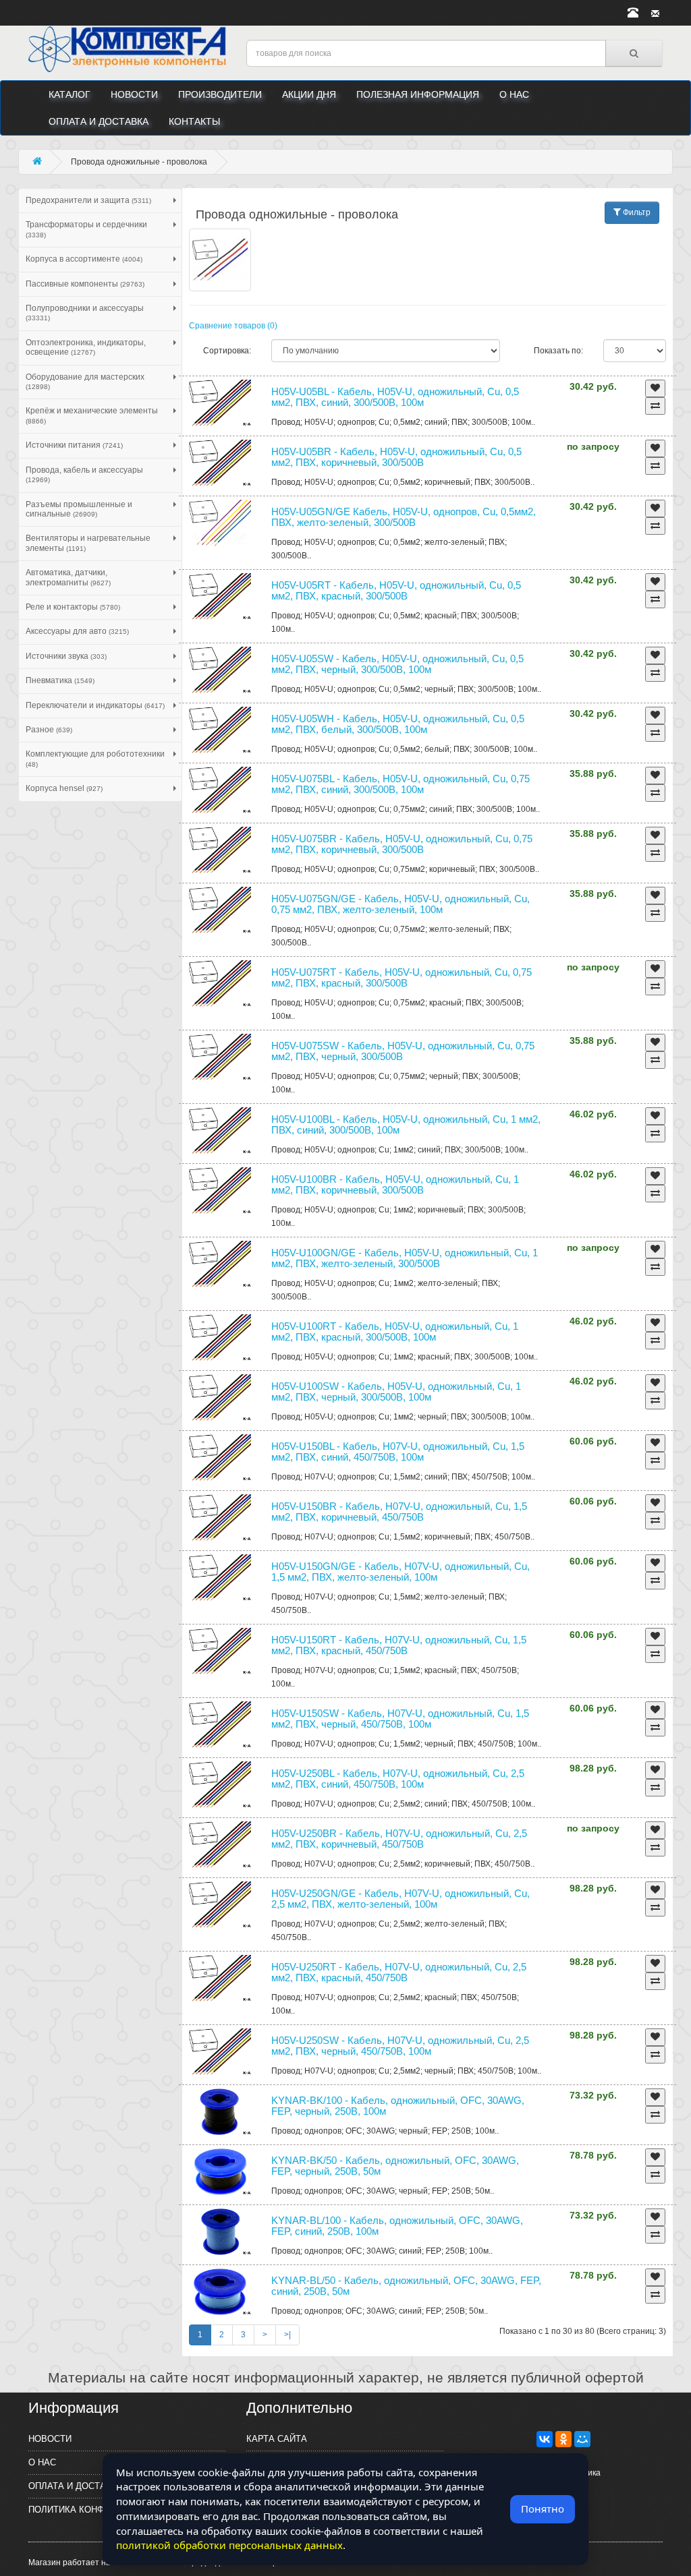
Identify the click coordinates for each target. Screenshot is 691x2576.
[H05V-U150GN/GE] (220, 1578)
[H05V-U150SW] (220, 1725)
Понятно (543, 2509)
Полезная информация (418, 94)
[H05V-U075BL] (220, 790)
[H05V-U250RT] (220, 1979)
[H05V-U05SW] (220, 670)
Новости (134, 94)
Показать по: (558, 351)
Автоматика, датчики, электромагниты (68, 577)
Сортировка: (227, 351)
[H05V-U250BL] (220, 1785)
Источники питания (74, 445)
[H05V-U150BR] (220, 1518)
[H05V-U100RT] (220, 1338)
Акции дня (309, 94)
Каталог (70, 94)
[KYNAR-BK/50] (220, 2172)
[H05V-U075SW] (220, 1057)
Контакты (194, 121)
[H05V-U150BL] (220, 1458)
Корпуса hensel (64, 788)
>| (287, 2335)
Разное (49, 730)
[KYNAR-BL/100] (220, 2232)
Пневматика (60, 680)
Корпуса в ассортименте (84, 259)
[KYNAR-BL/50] (220, 2292)
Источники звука (66, 656)
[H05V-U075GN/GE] (220, 910)
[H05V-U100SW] (220, 1398)
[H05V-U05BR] (220, 463)
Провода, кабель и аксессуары (84, 474)
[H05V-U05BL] (220, 403)
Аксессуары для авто (77, 631)
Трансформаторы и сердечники (86, 229)
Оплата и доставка (99, 121)
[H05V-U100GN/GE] (220, 1264)
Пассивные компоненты (85, 284)
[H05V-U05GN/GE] (220, 523)
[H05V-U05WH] (220, 730)
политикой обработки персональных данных (229, 2545)
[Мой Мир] (582, 2439)
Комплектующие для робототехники (95, 758)
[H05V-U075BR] (220, 850)
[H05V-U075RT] (220, 984)
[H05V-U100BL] (220, 1131)
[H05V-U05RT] (220, 597)
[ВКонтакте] (545, 2439)
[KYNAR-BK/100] (220, 2112)
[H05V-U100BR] (220, 1191)
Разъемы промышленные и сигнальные (79, 509)
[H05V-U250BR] (220, 1845)
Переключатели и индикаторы (95, 705)
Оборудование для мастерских (85, 381)
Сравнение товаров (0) (233, 326)
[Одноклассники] (563, 2439)
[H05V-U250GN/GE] (220, 1905)
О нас (514, 94)
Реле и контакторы (73, 607)
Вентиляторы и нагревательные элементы (88, 543)
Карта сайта (277, 2439)
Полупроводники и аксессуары (85, 313)
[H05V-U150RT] (220, 1651)
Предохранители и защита (88, 200)
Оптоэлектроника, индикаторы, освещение (86, 347)
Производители (220, 94)
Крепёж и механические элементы (92, 415)
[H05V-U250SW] (220, 2052)
